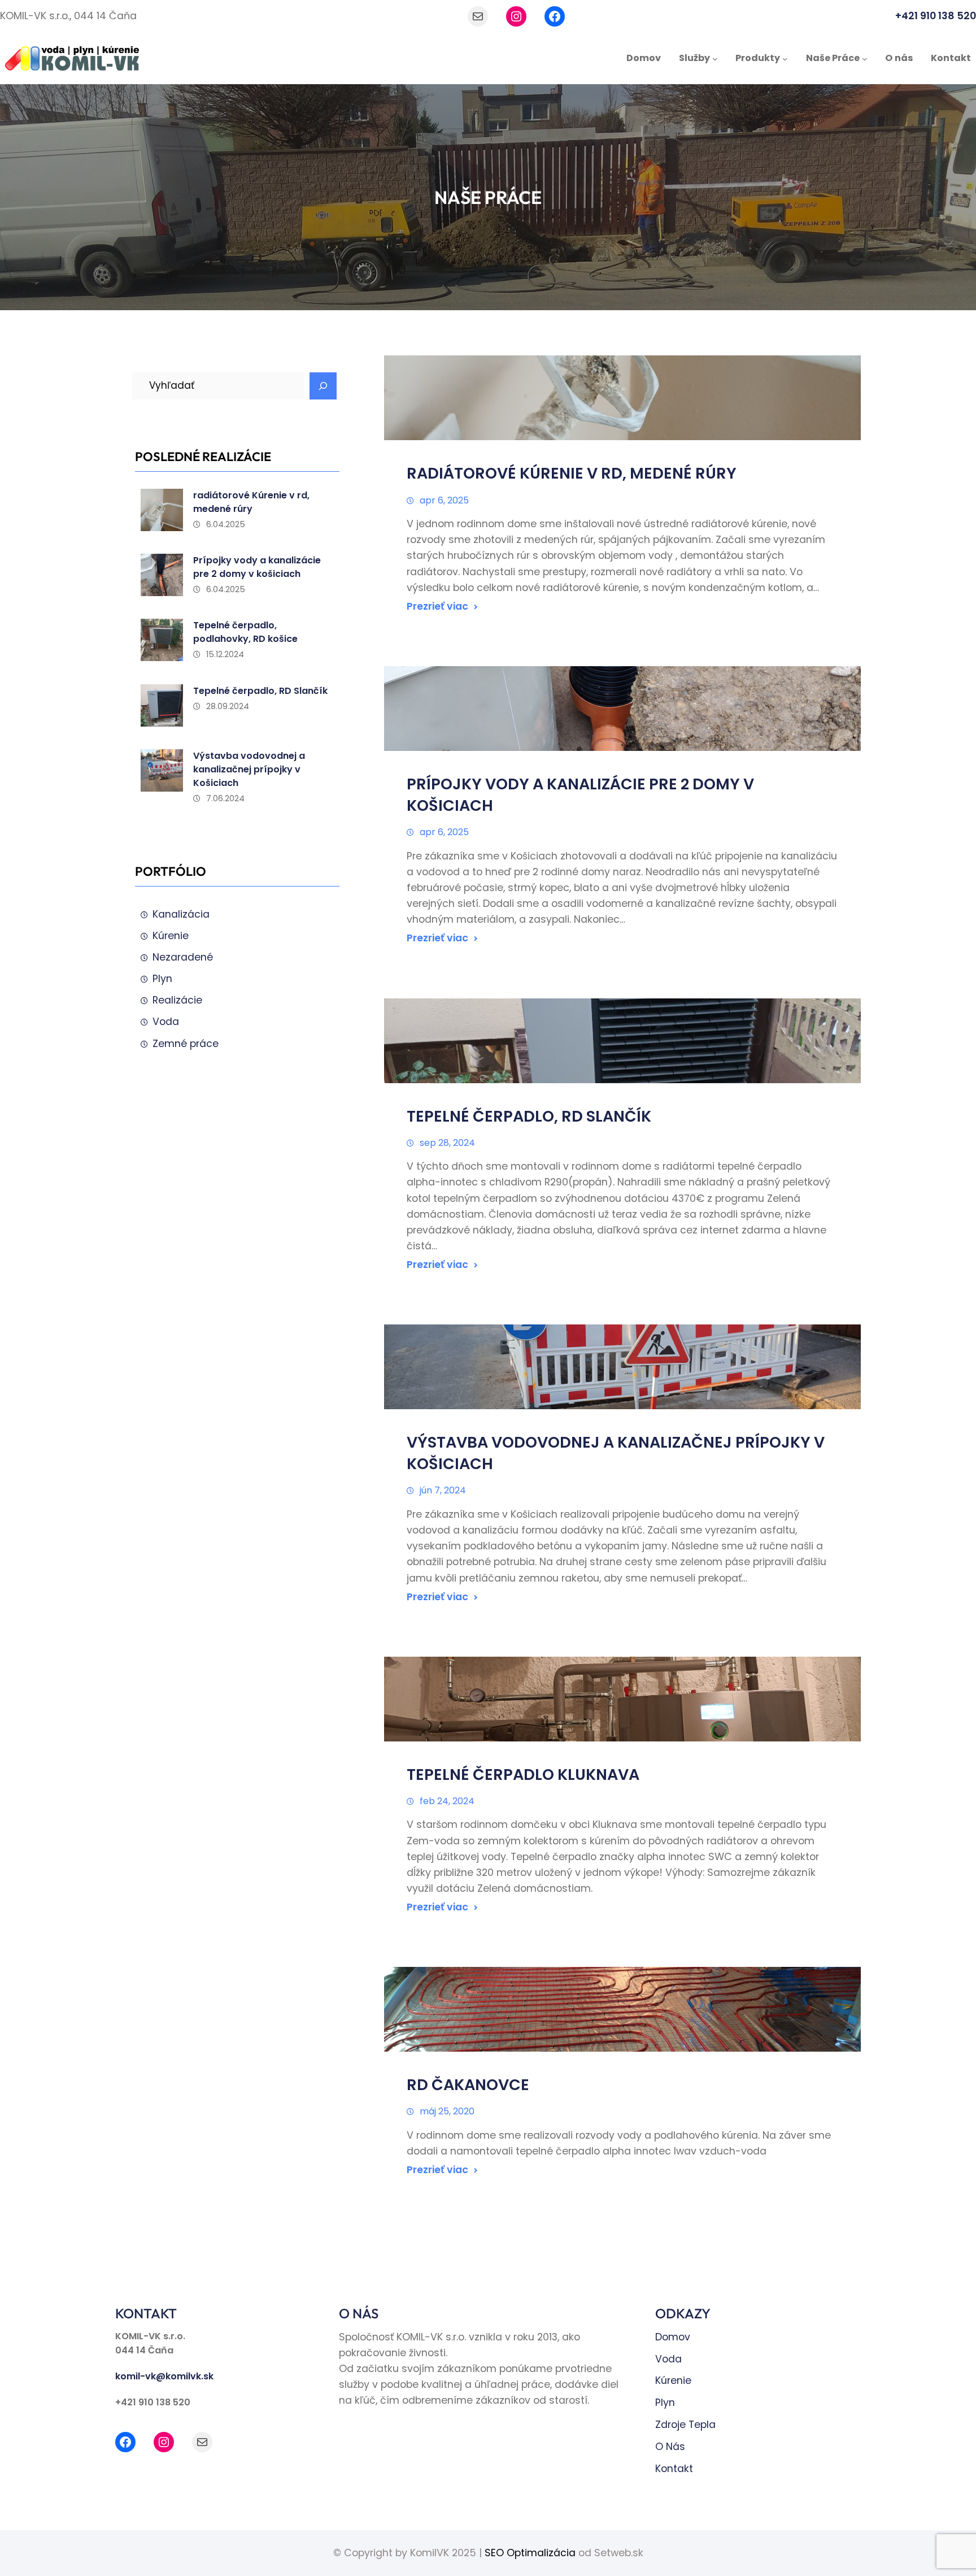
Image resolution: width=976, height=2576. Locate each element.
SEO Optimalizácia (530, 2553)
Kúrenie (171, 936)
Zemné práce (186, 1044)
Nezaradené (183, 957)
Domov (673, 2337)
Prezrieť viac (437, 606)
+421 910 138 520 (936, 16)
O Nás (670, 2447)
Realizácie (177, 1000)
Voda (166, 1022)
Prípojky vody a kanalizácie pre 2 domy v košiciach (257, 567)
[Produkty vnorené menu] (785, 59)
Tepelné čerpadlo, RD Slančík (260, 691)
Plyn (162, 979)
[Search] (323, 386)
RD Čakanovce (468, 2085)
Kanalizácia (181, 914)
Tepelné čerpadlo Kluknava (523, 1774)
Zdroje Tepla (685, 2425)
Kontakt (674, 2469)
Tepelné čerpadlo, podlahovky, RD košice (245, 632)
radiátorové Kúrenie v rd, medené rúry (251, 502)
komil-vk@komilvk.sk (164, 2376)
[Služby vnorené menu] (715, 59)
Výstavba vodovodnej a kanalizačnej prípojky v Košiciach (249, 769)
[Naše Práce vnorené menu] (865, 59)
